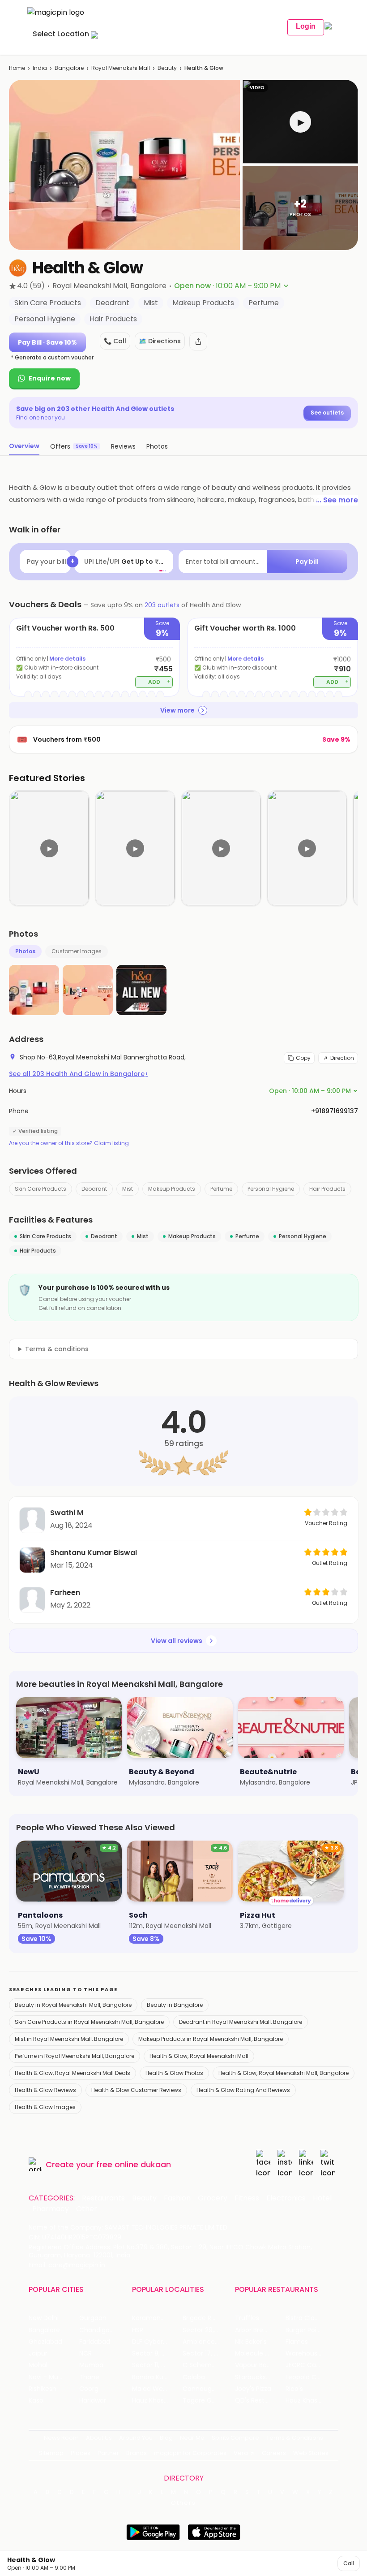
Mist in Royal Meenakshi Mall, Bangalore (69, 2039)
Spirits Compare (235, 2438)
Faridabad (95, 2342)
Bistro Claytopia (310, 2318)
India (40, 68)
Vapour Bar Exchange (260, 2365)
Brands (137, 2453)
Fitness (247, 2198)
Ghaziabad (45, 2342)
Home (17, 68)
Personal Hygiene (271, 1189)
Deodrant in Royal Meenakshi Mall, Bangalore (241, 2022)
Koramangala (153, 2318)
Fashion (177, 2198)
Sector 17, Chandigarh (208, 2353)
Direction (342, 1058)
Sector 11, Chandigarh (157, 2365)
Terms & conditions (57, 1349)
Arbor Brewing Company (260, 2330)
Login (306, 26)
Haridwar (93, 2401)
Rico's (294, 2389)
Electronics (286, 2198)
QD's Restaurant (260, 2401)
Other (87, 2209)
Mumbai (92, 2365)
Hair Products (327, 1189)
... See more (337, 500)
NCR (85, 2353)
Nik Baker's (251, 2342)
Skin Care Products (41, 1189)
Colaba (194, 2377)
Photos (25, 951)
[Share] (198, 341)
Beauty (167, 68)
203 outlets (162, 605)
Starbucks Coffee (260, 2377)
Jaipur (38, 2353)
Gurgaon (93, 2318)
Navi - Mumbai (51, 2377)
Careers (274, 2453)
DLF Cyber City (155, 2342)
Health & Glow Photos (174, 2073)
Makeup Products (172, 1189)
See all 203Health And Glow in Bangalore (78, 1074)
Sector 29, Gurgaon (208, 2330)
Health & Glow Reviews (45, 2090)
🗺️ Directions (160, 341)
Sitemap (51, 2453)
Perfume (221, 1189)
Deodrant (94, 1189)
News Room (61, 2438)
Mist (128, 1189)
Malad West (150, 2389)
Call (349, 2563)
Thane (89, 2377)
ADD (160, 681)
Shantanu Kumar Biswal (94, 1553)
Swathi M (67, 1513)
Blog (166, 2438)
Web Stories (311, 2453)
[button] (300, 122)
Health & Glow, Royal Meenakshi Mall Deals (73, 2073)
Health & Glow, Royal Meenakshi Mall (199, 2056)
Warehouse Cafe (311, 2353)
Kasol (37, 2401)
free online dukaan (134, 2164)
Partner (108, 2453)
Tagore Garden (206, 2401)
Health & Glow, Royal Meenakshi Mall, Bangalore (284, 2073)
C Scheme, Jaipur (208, 2365)
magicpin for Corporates (190, 2453)
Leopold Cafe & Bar (311, 2377)
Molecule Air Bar (260, 2353)
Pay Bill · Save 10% (47, 342)
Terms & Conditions (295, 2438)
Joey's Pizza (253, 2389)
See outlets (327, 413)
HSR (138, 2330)
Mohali (39, 2365)
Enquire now (50, 378)
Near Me (192, 2438)
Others (183, 2503)
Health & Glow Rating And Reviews (243, 2090)
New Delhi (44, 2318)
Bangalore (69, 68)
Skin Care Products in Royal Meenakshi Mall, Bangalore (89, 2022)
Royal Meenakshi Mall (121, 68)
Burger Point (304, 2330)
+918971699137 (335, 1111)
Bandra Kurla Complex (157, 2377)
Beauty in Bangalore (175, 2005)
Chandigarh (98, 2330)
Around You (136, 2438)
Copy (303, 1058)
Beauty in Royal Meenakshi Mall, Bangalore (73, 2005)
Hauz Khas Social (311, 2401)
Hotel (322, 2198)
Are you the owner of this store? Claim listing (69, 1143)
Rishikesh (43, 2389)
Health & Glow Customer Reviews (136, 2090)
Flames (297, 2342)
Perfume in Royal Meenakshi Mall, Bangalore (75, 2056)
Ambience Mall (206, 2342)
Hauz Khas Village (157, 2401)
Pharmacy (51, 2209)
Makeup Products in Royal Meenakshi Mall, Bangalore (211, 2039)
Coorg (89, 2389)
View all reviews (177, 1641)
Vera (241, 2453)
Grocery (213, 2198)
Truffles (247, 2318)
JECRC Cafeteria (311, 2365)
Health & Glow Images (45, 2107)
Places (81, 2453)
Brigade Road (203, 2318)
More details (67, 659)
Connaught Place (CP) (208, 2389)
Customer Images (77, 951)
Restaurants (103, 2198)
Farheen (65, 1593)
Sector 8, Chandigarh (157, 2353)
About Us (99, 2438)
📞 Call (115, 341)
